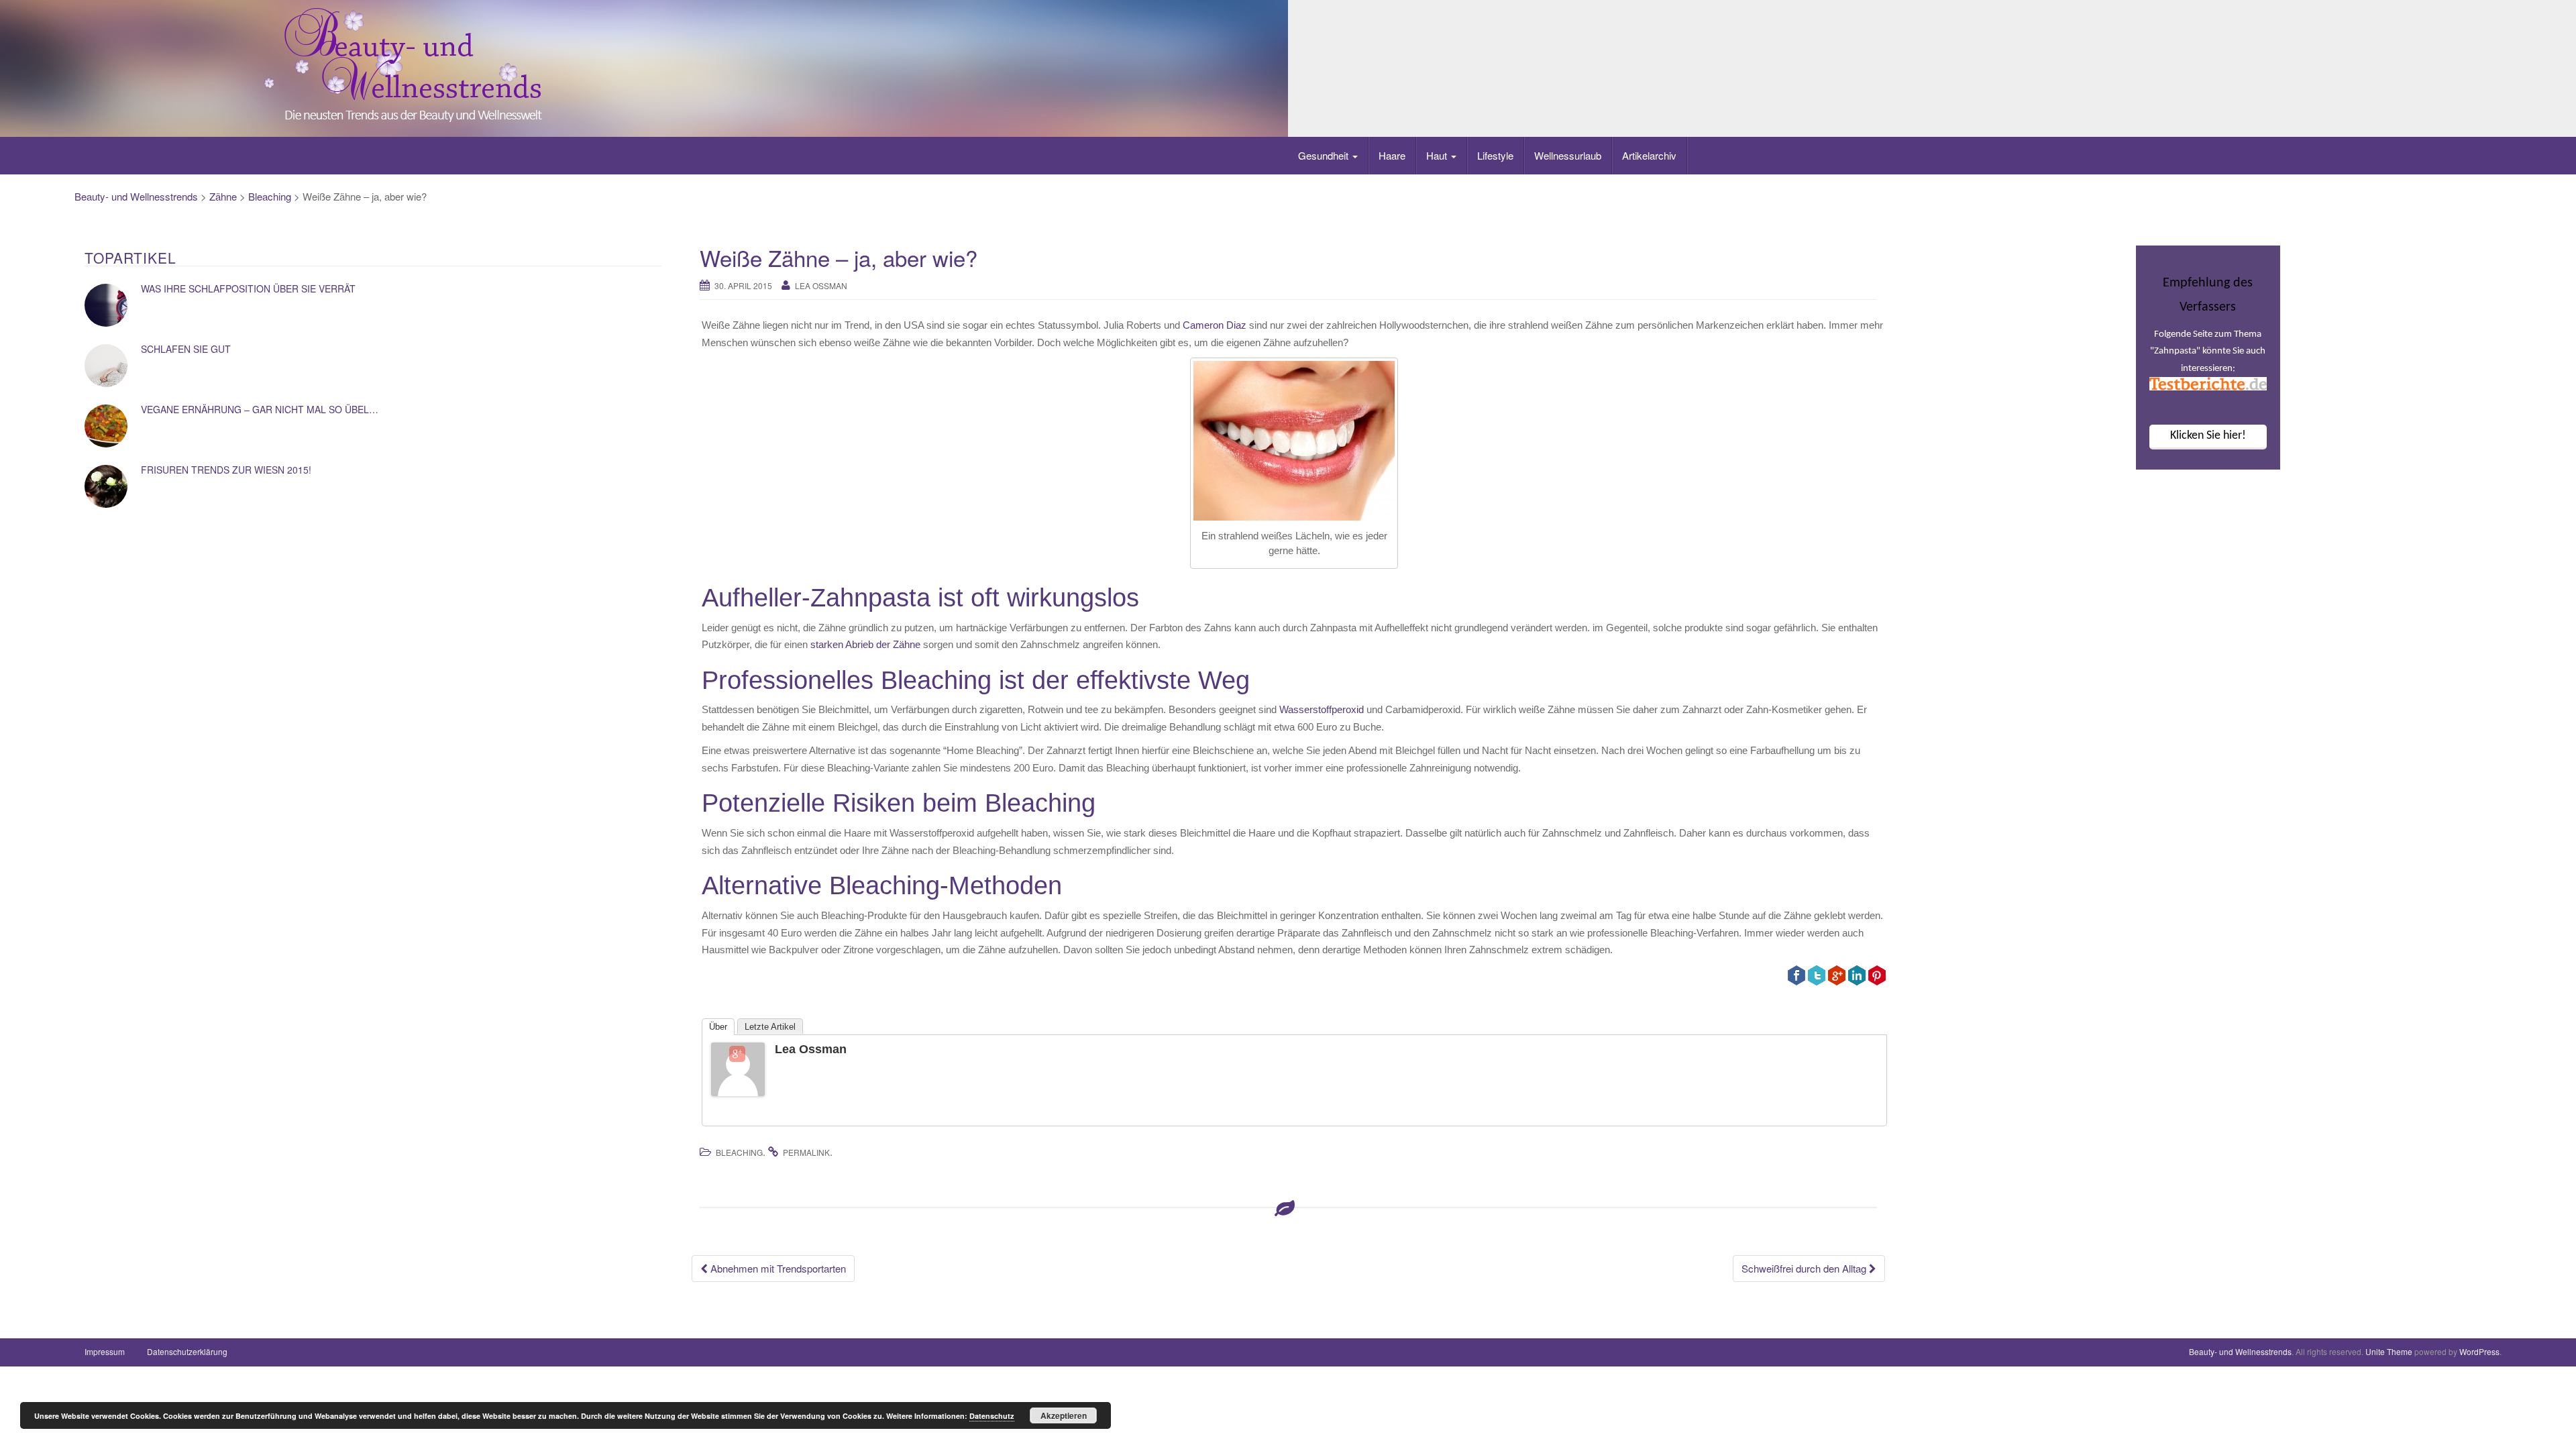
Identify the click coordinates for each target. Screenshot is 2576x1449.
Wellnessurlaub (1568, 155)
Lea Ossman (821, 285)
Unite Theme (2389, 1351)
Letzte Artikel (770, 1027)
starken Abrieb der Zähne (865, 644)
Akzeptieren (1064, 1415)
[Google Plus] (737, 1054)
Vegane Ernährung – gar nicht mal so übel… (260, 409)
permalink (806, 1152)
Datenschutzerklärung (187, 1351)
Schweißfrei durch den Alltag (1805, 1268)
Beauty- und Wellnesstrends (136, 196)
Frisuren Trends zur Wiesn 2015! (226, 470)
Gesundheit (1325, 155)
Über (718, 1027)
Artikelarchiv (1649, 155)
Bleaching (270, 196)
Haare (1392, 155)
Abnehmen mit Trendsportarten (777, 1268)
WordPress (2479, 1351)
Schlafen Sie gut (186, 349)
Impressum (105, 1351)
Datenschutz (992, 1416)
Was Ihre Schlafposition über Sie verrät (248, 288)
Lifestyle (1495, 155)
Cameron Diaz (1216, 325)
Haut (1438, 155)
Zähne (223, 196)
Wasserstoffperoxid (1322, 709)
